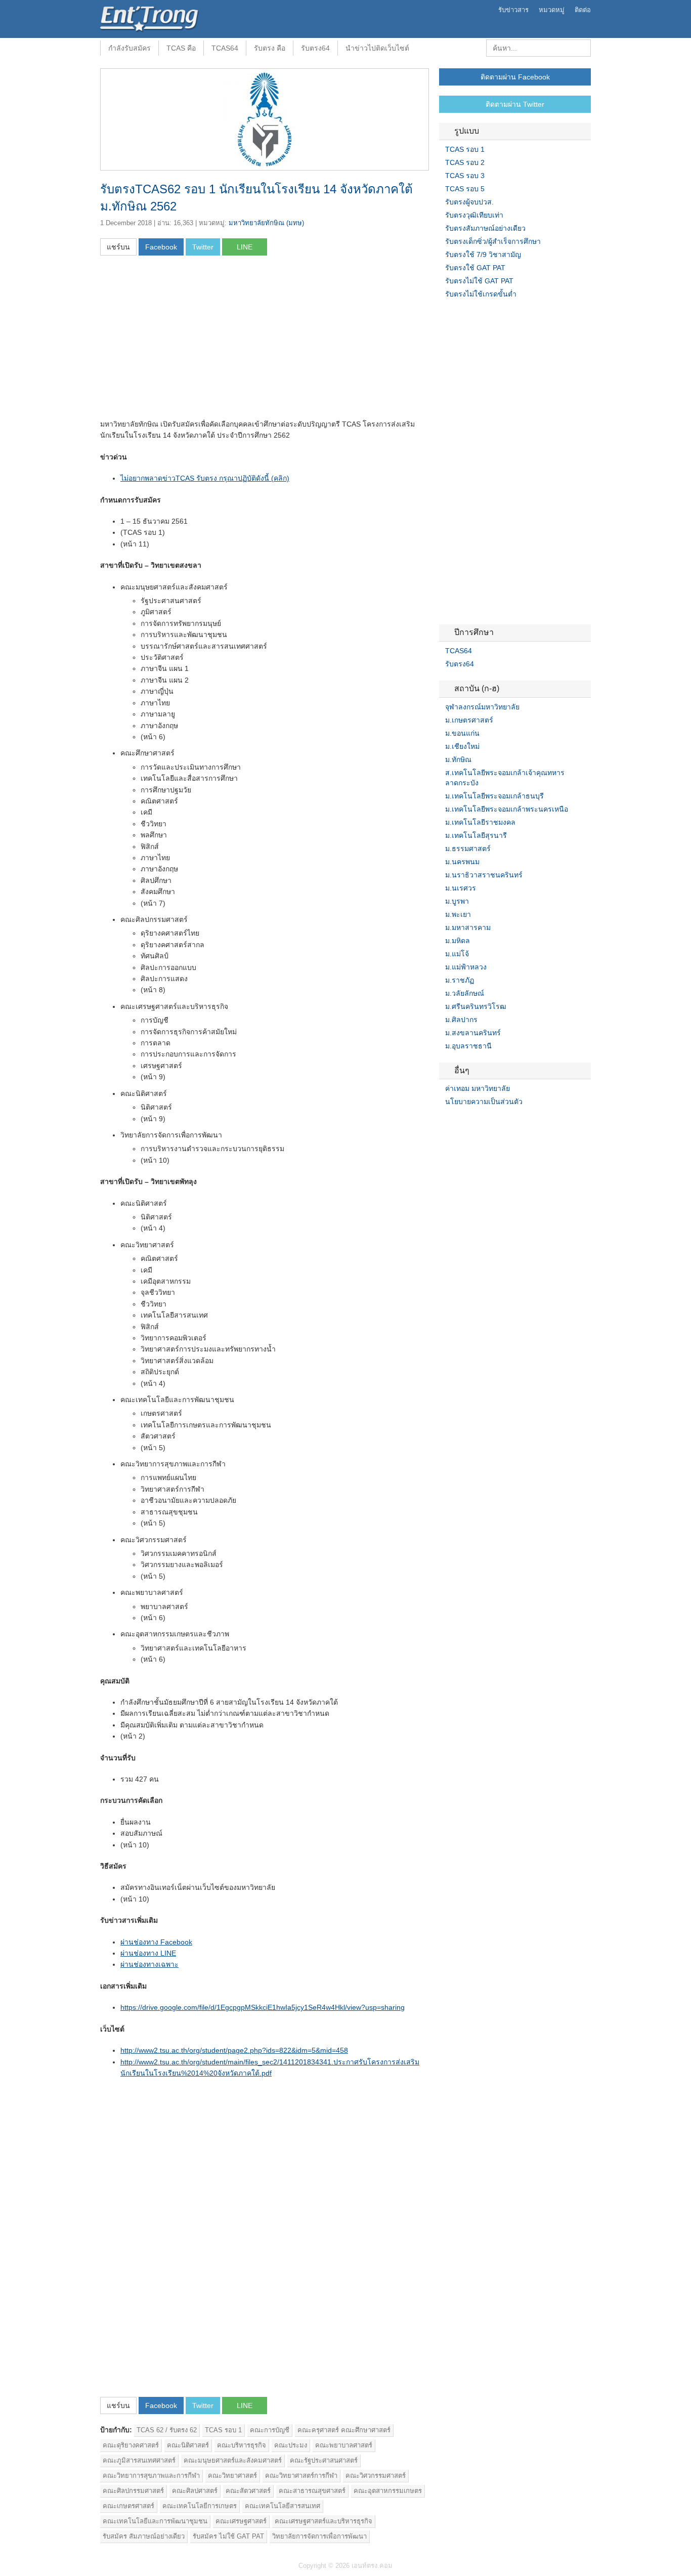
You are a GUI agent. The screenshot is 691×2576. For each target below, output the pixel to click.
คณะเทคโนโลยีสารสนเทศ (283, 2506)
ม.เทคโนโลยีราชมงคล (480, 822)
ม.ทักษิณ (458, 759)
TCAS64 (225, 48)
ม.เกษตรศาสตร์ (469, 720)
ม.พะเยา (458, 914)
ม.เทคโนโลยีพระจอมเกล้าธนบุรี (494, 796)
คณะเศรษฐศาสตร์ (241, 2521)
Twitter (455, 1122)
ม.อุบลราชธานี (468, 1046)
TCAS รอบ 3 (465, 176)
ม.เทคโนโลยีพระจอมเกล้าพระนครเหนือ (507, 809)
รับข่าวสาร (513, 10)
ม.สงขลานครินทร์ (473, 1033)
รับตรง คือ (270, 48)
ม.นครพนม (462, 862)
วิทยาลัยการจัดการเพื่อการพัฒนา (319, 2536)
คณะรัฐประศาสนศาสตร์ (324, 2460)
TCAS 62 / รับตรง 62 (167, 2430)
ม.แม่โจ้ (457, 954)
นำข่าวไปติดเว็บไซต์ (377, 48)
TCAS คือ (181, 48)
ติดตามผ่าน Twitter (515, 104)
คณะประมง (291, 2445)
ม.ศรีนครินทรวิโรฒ (476, 1006)
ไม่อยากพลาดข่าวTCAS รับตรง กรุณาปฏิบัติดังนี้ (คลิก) (205, 478)
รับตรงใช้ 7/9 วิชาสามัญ (483, 255)
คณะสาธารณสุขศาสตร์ (312, 2491)
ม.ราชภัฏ (460, 980)
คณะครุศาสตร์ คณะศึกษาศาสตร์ (344, 2430)
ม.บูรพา (457, 901)
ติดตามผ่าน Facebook (515, 77)
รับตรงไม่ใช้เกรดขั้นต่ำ (481, 294)
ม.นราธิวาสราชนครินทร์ (484, 875)
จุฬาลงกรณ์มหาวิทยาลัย (482, 707)
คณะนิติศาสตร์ (188, 2445)
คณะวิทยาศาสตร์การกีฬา (301, 2476)
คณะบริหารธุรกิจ (242, 2445)
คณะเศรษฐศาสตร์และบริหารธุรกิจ (323, 2521)
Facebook (443, 1122)
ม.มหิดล (458, 941)
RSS (467, 1122)
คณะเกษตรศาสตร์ (128, 2506)
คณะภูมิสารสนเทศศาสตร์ (139, 2460)
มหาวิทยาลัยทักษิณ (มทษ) (266, 223)
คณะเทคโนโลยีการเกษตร (200, 2506)
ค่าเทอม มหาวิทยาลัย (478, 1088)
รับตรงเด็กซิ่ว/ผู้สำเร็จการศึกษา (493, 241)
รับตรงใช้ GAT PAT (475, 268)
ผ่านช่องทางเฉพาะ (149, 1964)
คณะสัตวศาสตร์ (248, 2491)
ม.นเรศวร (461, 888)
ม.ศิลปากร (461, 1020)
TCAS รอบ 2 (465, 162)
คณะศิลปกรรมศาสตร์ (133, 2491)
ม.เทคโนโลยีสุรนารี (476, 835)
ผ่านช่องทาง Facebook (156, 1942)
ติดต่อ (583, 10)
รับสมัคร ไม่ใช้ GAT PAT (228, 2536)
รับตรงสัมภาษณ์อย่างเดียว (485, 228)
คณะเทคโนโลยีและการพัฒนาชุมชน (155, 2521)
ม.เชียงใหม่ (462, 746)
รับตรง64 (315, 48)
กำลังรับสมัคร (129, 48)
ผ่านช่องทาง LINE (148, 1953)
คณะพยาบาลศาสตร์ (344, 2445)
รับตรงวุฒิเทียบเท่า (474, 215)
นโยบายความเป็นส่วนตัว (484, 1102)
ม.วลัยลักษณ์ (465, 993)
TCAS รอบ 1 (223, 2430)
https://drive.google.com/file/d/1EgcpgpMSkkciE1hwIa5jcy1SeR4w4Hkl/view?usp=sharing (263, 2007)
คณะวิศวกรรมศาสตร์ (376, 2476)
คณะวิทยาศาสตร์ (232, 2476)
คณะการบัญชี (270, 2430)
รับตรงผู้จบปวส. (469, 202)
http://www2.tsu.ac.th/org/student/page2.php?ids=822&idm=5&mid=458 (234, 2050)
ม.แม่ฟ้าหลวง (466, 967)
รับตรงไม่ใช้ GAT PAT (479, 281)
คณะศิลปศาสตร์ (195, 2491)
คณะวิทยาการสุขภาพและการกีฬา (151, 2476)
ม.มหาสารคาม (468, 927)
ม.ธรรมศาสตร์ (468, 849)
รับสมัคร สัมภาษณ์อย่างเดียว (144, 2536)
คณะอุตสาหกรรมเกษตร (388, 2491)
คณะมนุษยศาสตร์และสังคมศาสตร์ (233, 2460)
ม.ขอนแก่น (462, 733)
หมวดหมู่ (552, 10)
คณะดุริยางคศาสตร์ (131, 2445)
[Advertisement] (185, 341)
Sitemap (480, 1122)
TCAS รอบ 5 (465, 189)
